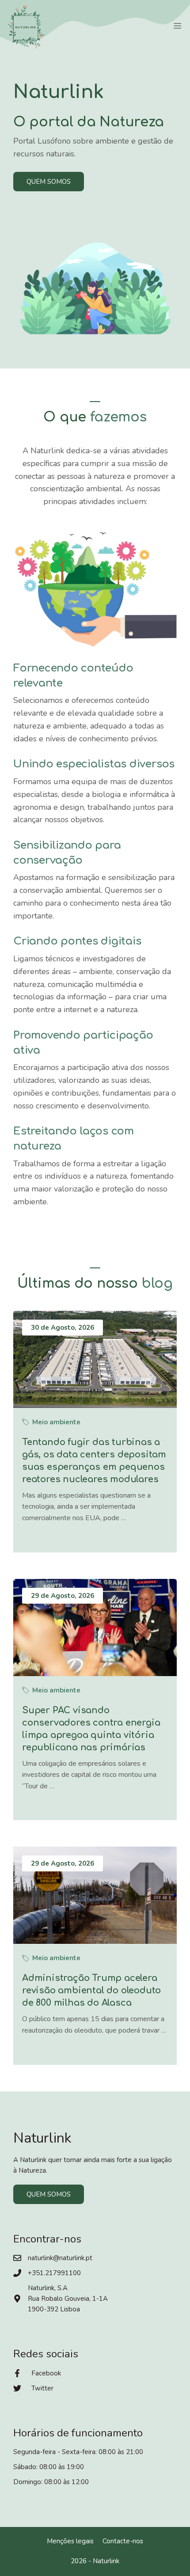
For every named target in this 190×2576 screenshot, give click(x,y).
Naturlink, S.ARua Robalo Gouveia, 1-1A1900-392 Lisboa (68, 2299)
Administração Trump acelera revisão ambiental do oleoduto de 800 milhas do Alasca (91, 1990)
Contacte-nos (123, 2541)
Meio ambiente (56, 1422)
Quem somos (49, 182)
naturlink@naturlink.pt (60, 2258)
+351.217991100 (54, 2273)
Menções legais (70, 2541)
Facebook (46, 2373)
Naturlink (106, 2561)
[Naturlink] (27, 27)
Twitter (42, 2388)
